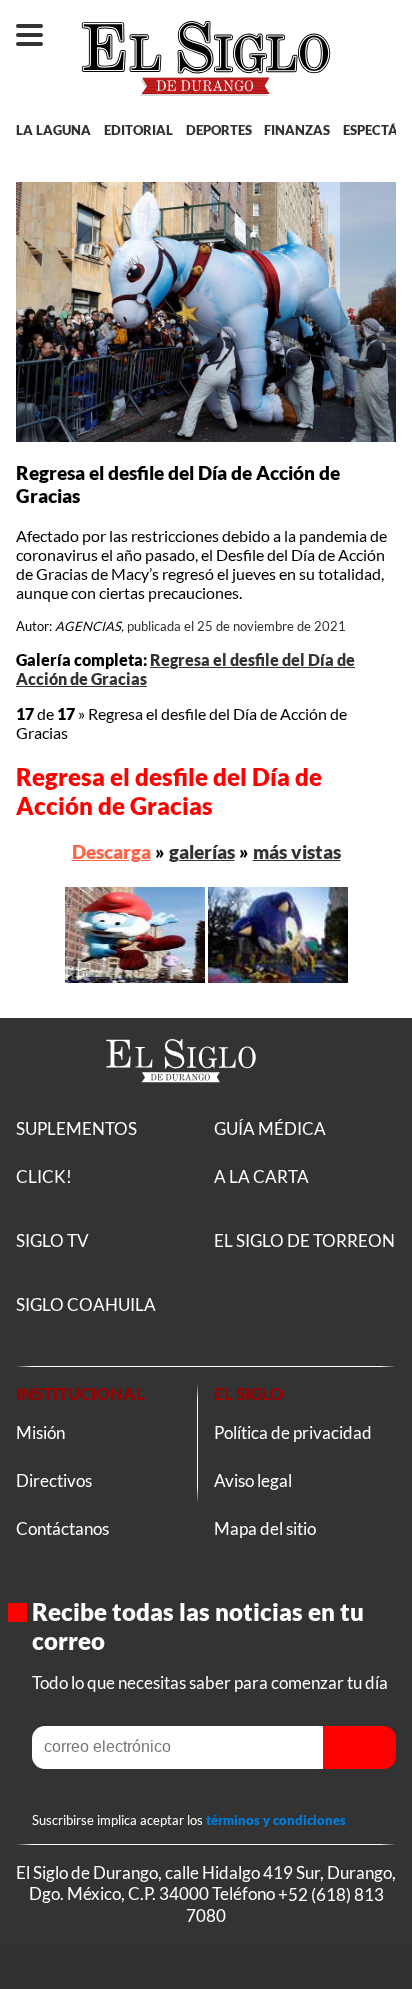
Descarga (111, 851)
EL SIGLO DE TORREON (304, 1240)
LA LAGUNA (53, 130)
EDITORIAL (138, 130)
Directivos (54, 1480)
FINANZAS (297, 130)
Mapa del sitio (265, 1528)
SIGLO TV (52, 1240)
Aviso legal (253, 1480)
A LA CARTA (261, 1176)
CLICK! (44, 1176)
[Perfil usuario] (380, 26)
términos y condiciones (276, 1820)
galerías (202, 851)
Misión (40, 1432)
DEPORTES (219, 130)
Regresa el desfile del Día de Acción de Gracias (169, 791)
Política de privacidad (293, 1432)
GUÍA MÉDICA (270, 1128)
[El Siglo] (181, 1105)
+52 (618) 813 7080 (285, 1904)
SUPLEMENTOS (76, 1128)
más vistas (297, 851)
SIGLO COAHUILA (86, 1304)
